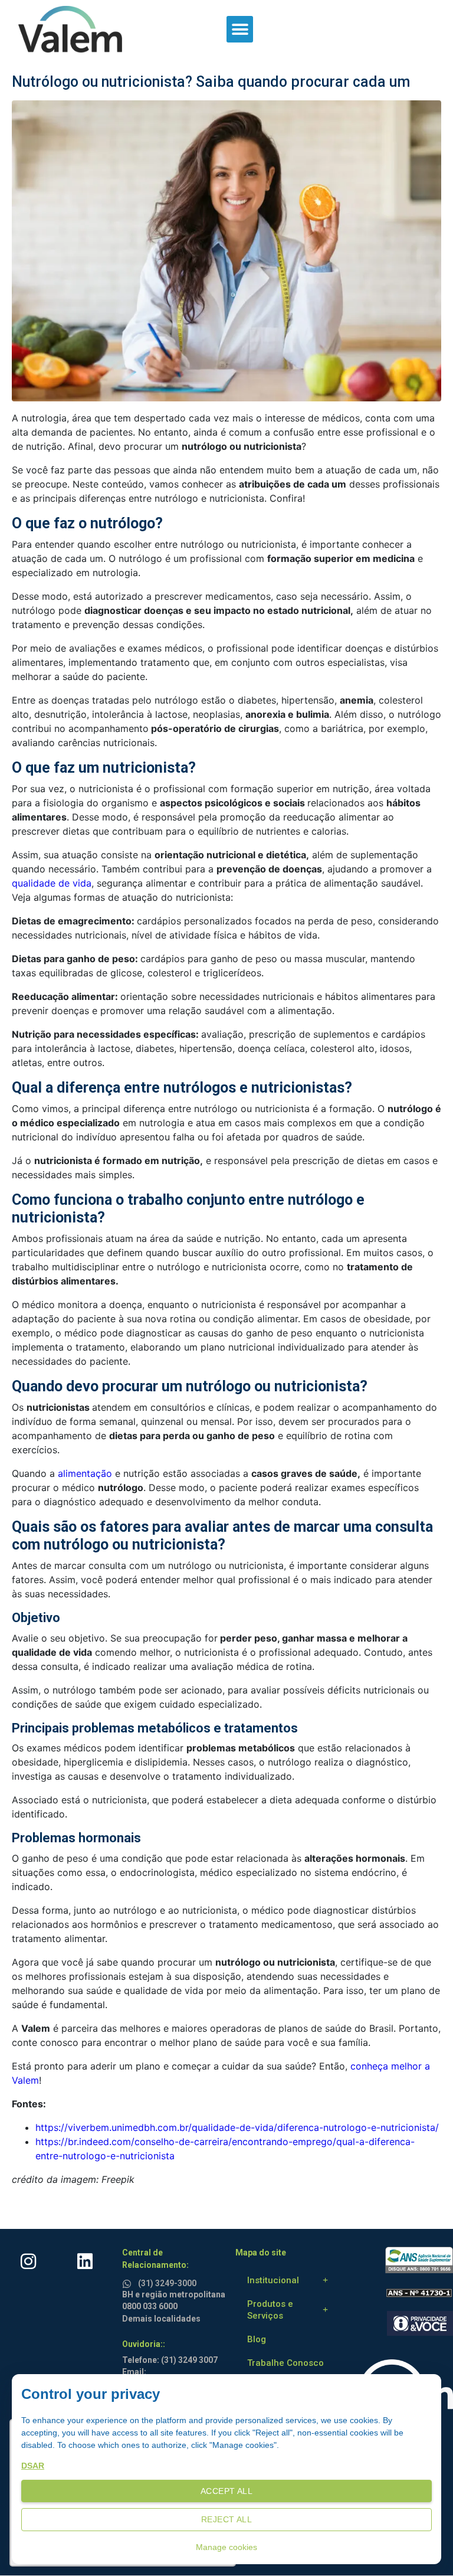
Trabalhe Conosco (285, 2363)
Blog (257, 2339)
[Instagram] (28, 2261)
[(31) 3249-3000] (129, 2282)
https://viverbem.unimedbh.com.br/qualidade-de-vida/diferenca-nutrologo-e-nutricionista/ (237, 2127)
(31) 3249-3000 (167, 2283)
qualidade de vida (52, 883)
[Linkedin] (85, 2261)
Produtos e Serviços (270, 2310)
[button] (240, 29)
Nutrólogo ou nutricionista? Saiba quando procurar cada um (211, 82)
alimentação (83, 1473)
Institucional (273, 2280)
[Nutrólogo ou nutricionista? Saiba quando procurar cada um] (226, 250)
